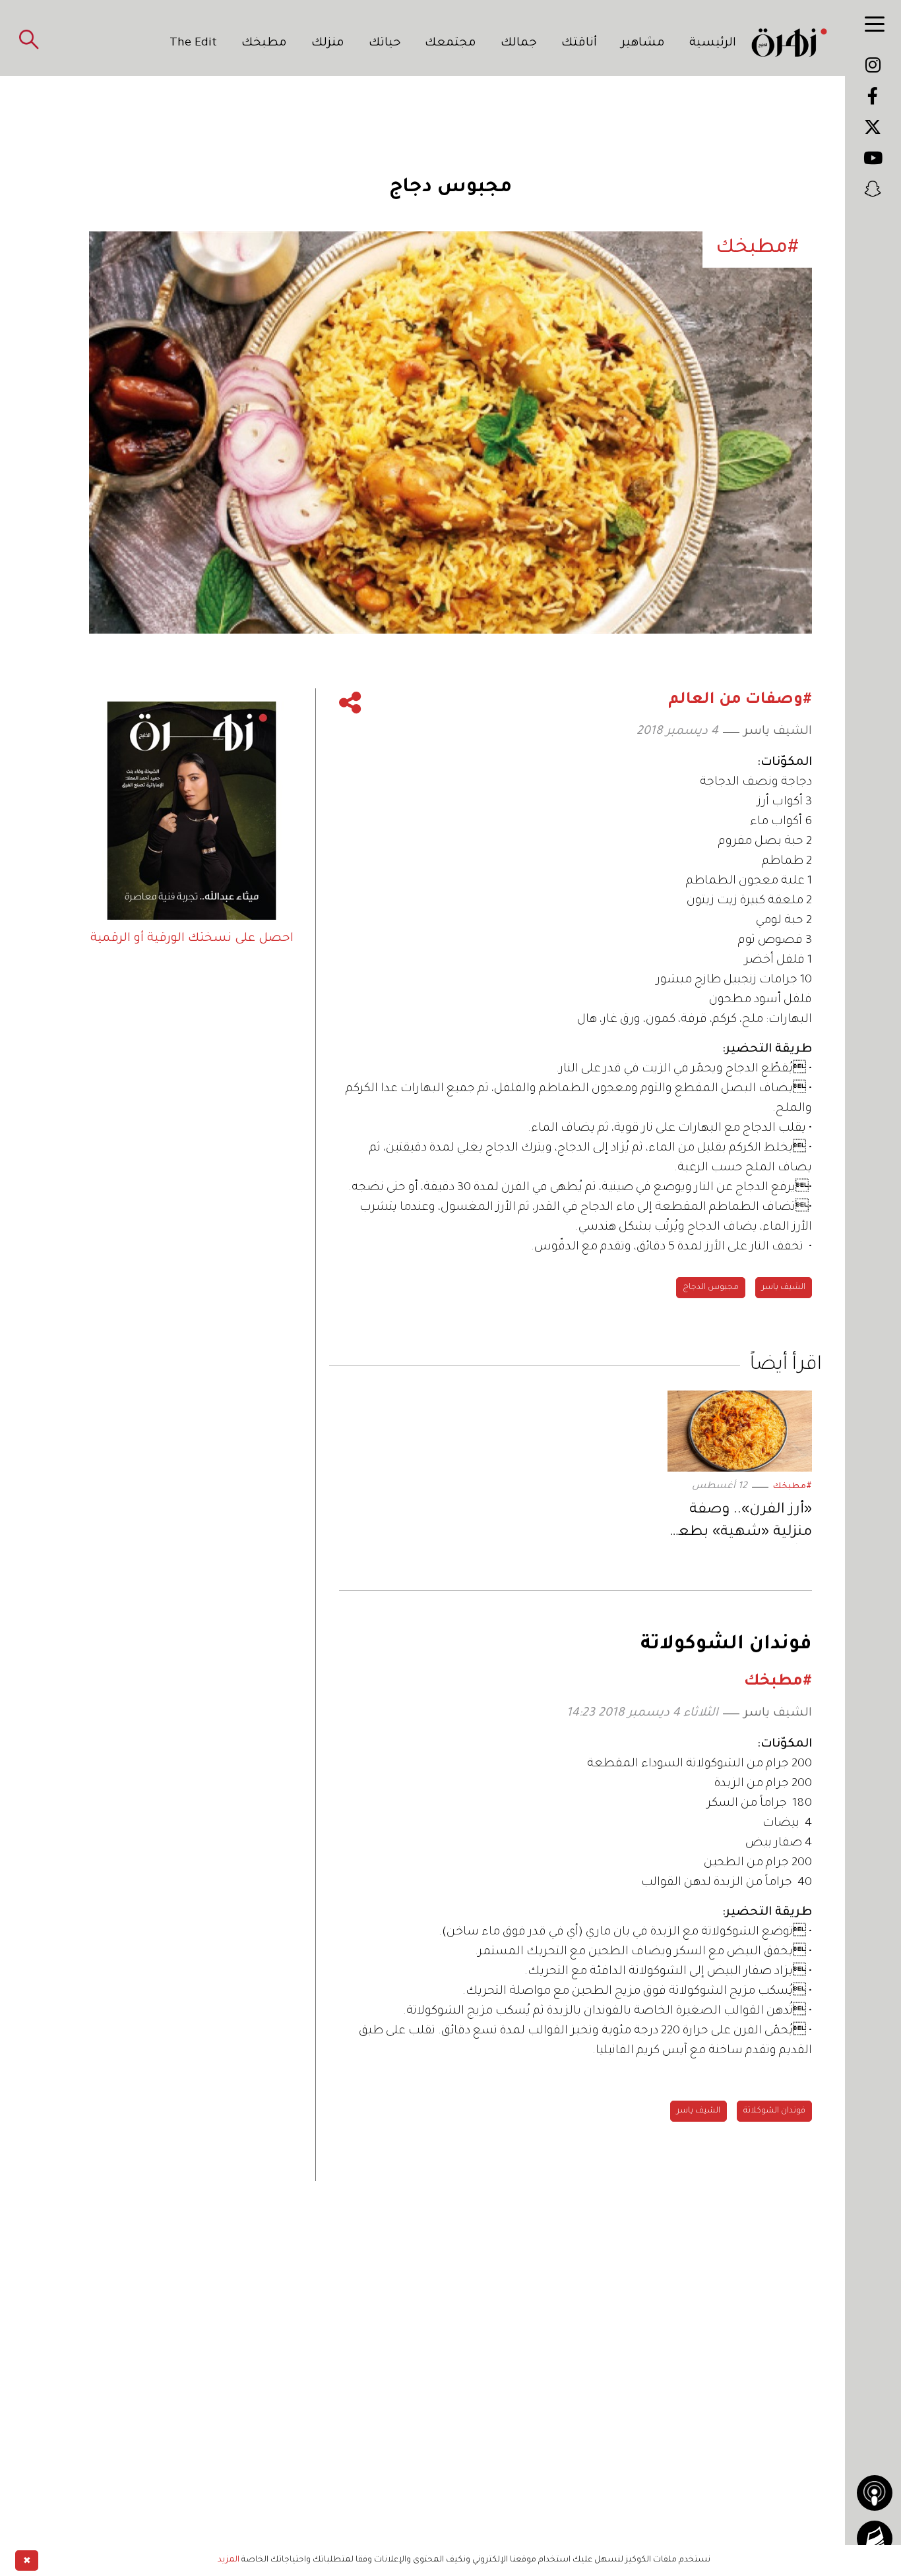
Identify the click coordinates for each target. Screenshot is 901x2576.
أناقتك (579, 44)
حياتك (385, 44)
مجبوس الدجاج (711, 1288)
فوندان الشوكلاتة (774, 2111)
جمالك (519, 44)
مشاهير (643, 44)
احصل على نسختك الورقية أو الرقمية (192, 939)
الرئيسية (713, 44)
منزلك (328, 44)
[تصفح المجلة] (875, 2538)
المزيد (229, 2560)
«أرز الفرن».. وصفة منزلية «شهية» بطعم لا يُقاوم (740, 1523)
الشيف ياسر (778, 732)
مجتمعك (450, 44)
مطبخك (264, 44)
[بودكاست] (875, 2493)
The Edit (193, 44)
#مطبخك (792, 1487)
